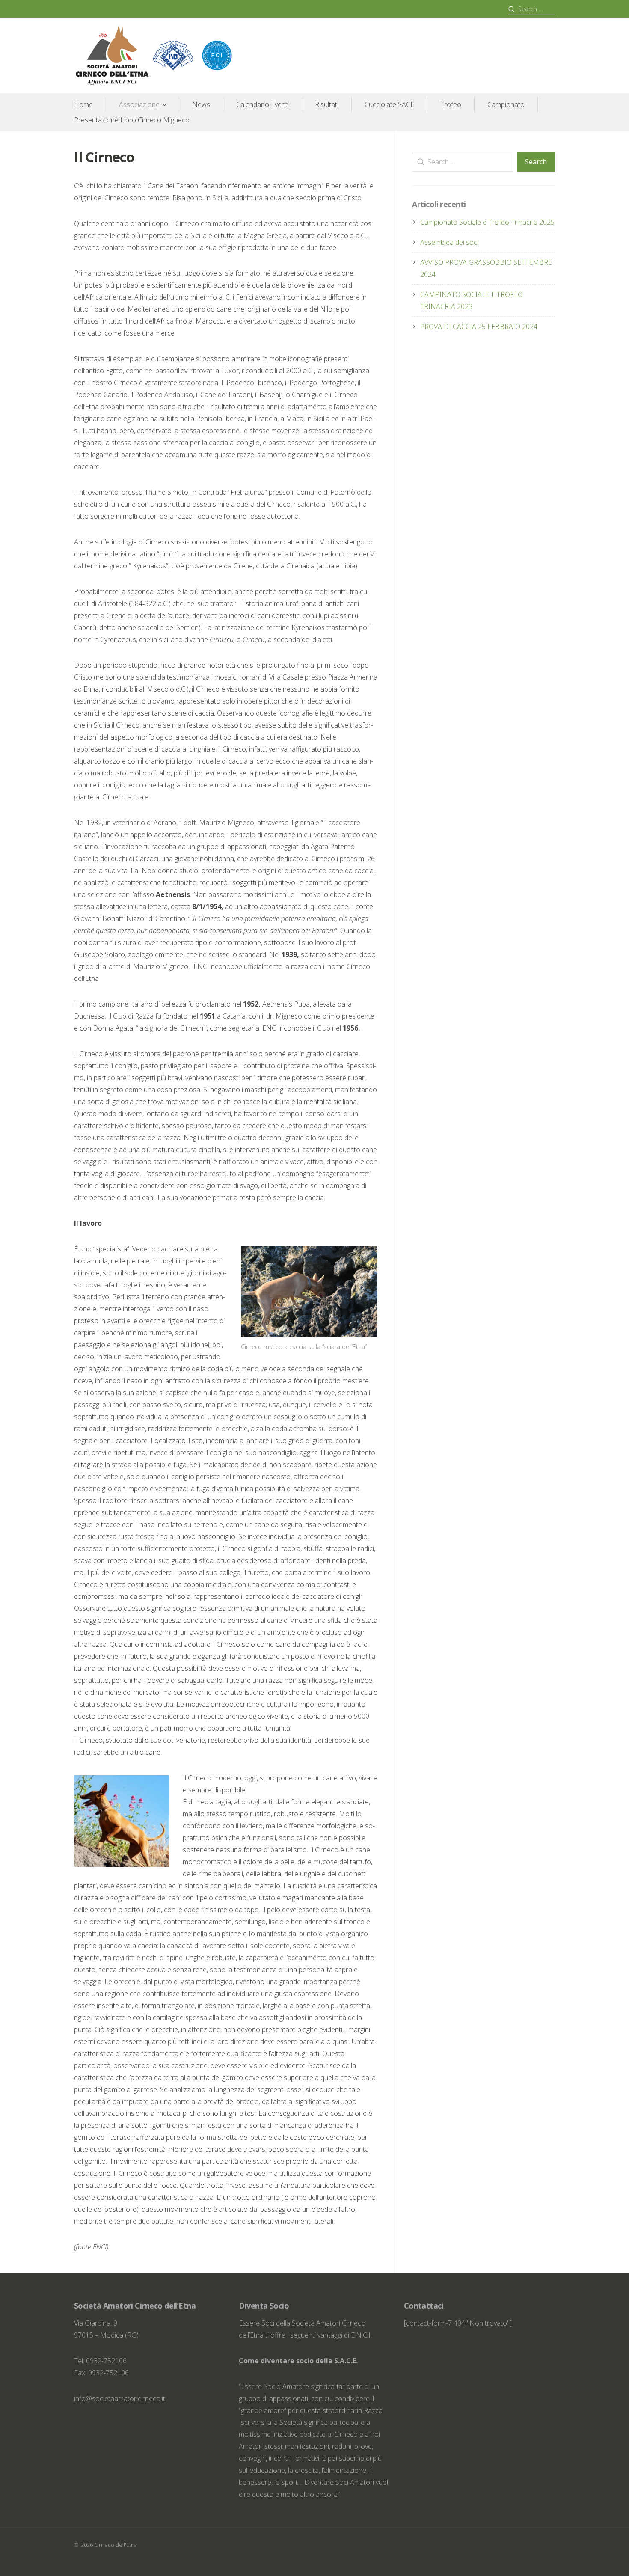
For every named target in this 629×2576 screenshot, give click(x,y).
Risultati (327, 104)
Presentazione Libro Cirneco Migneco (132, 120)
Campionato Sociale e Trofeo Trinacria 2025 (487, 222)
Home (83, 104)
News (201, 104)
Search (536, 162)
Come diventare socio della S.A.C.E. (298, 2361)
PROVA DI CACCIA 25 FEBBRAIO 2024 (479, 327)
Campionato (506, 104)
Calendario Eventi (263, 104)
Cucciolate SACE (389, 104)
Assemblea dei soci (449, 242)
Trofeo (451, 104)
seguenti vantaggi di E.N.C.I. (331, 2335)
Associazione (139, 104)
